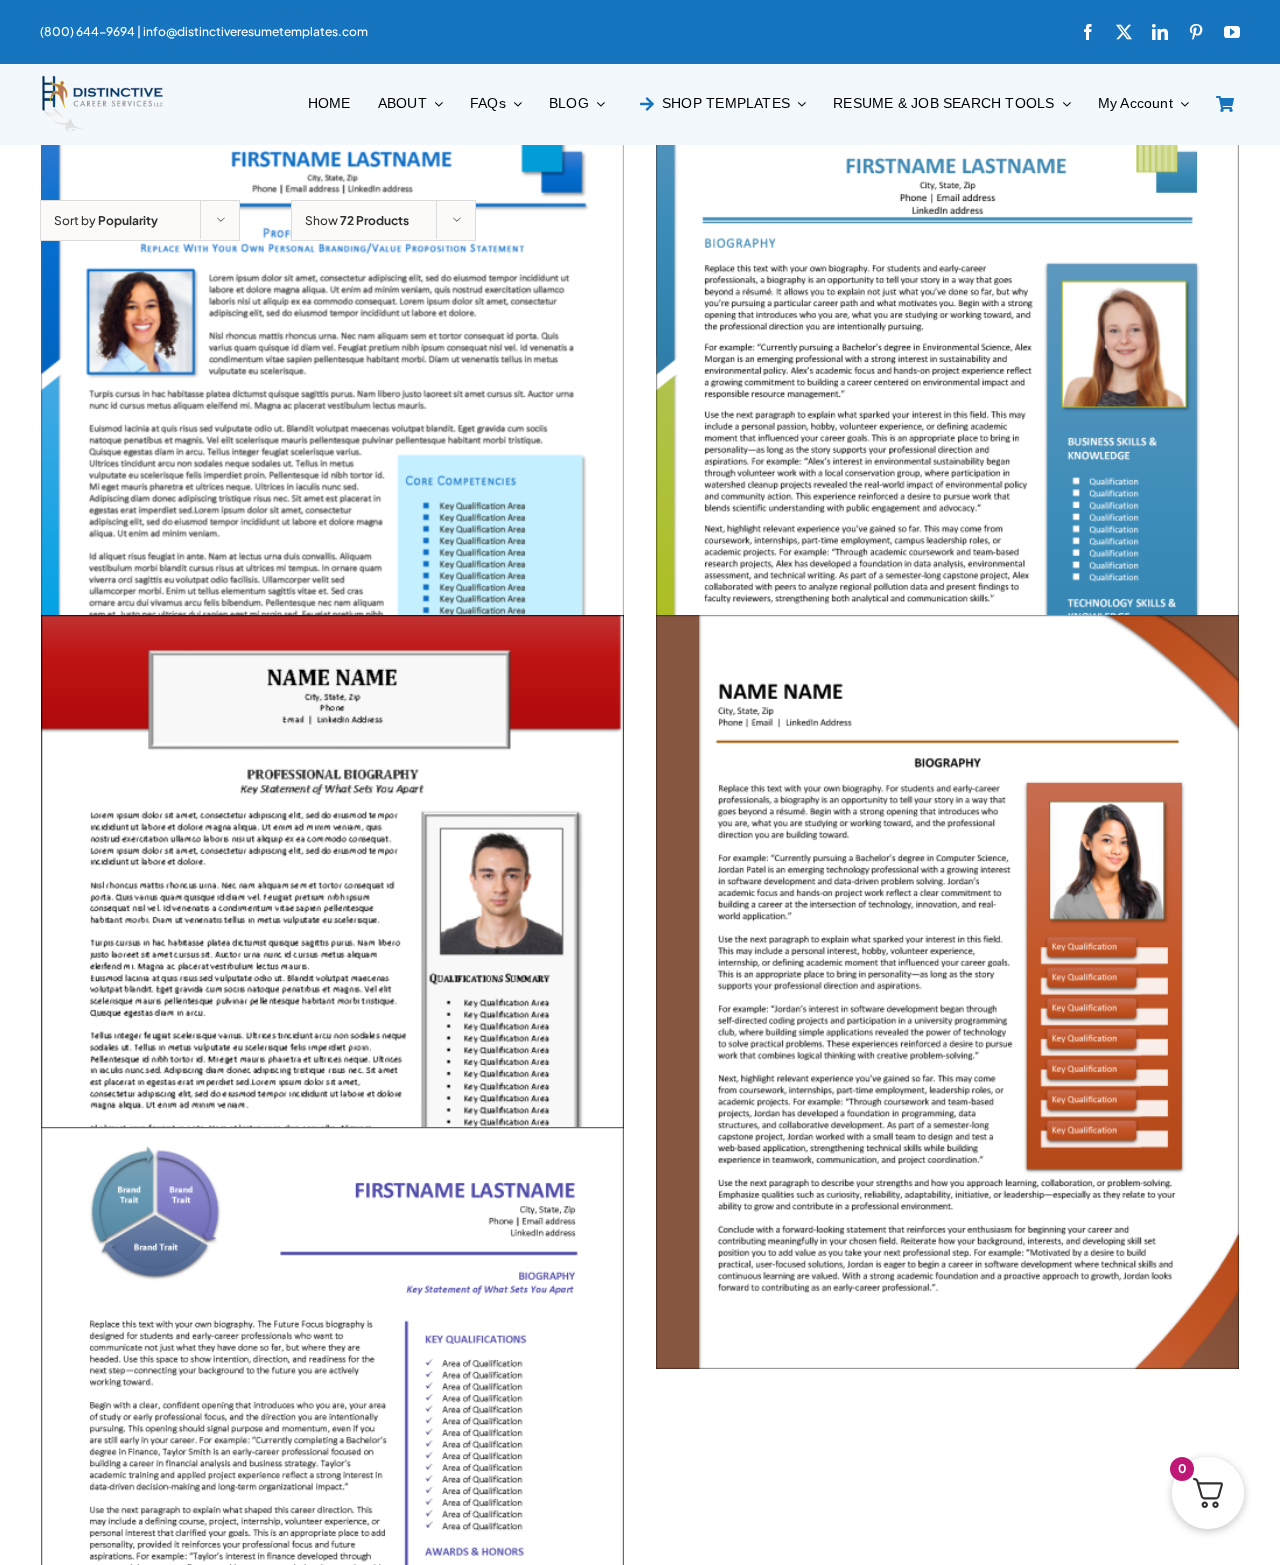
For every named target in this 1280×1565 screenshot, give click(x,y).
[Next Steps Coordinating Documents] (332, 992)
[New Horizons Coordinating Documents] (332, 480)
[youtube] (1232, 32)
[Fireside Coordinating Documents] (947, 992)
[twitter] (1124, 32)
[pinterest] (1196, 32)
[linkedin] (1160, 32)
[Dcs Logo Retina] (102, 81)
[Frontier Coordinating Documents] (947, 480)
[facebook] (1088, 32)
